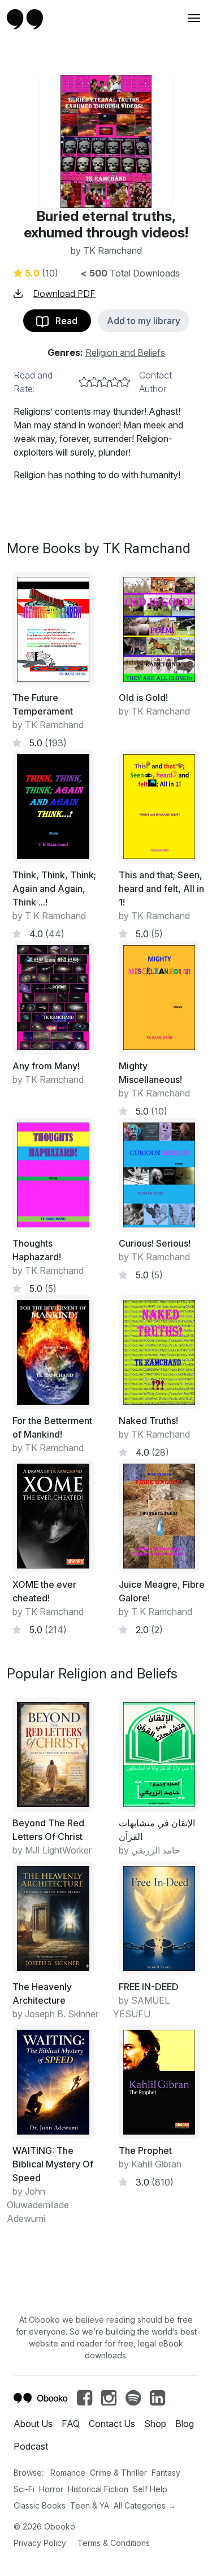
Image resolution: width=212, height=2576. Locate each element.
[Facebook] (85, 2401)
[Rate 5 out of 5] (125, 382)
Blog (185, 2424)
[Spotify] (133, 2401)
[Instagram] (109, 2401)
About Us (33, 2424)
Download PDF (64, 294)
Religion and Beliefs (125, 352)
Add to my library (144, 321)
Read (63, 321)
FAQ (71, 2424)
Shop (155, 2424)
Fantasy (166, 2473)
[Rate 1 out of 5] (84, 382)
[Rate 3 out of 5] (105, 382)
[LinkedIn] (157, 2401)
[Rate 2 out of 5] (94, 382)
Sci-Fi (24, 2489)
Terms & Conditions (114, 2543)
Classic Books (40, 2505)
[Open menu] (193, 18)
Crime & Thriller (118, 2473)
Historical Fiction (98, 2489)
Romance (68, 2473)
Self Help (150, 2489)
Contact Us (112, 2424)
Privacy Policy (40, 2543)
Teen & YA (90, 2505)
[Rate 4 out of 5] (115, 382)
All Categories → (145, 2505)
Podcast (31, 2446)
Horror (51, 2489)
